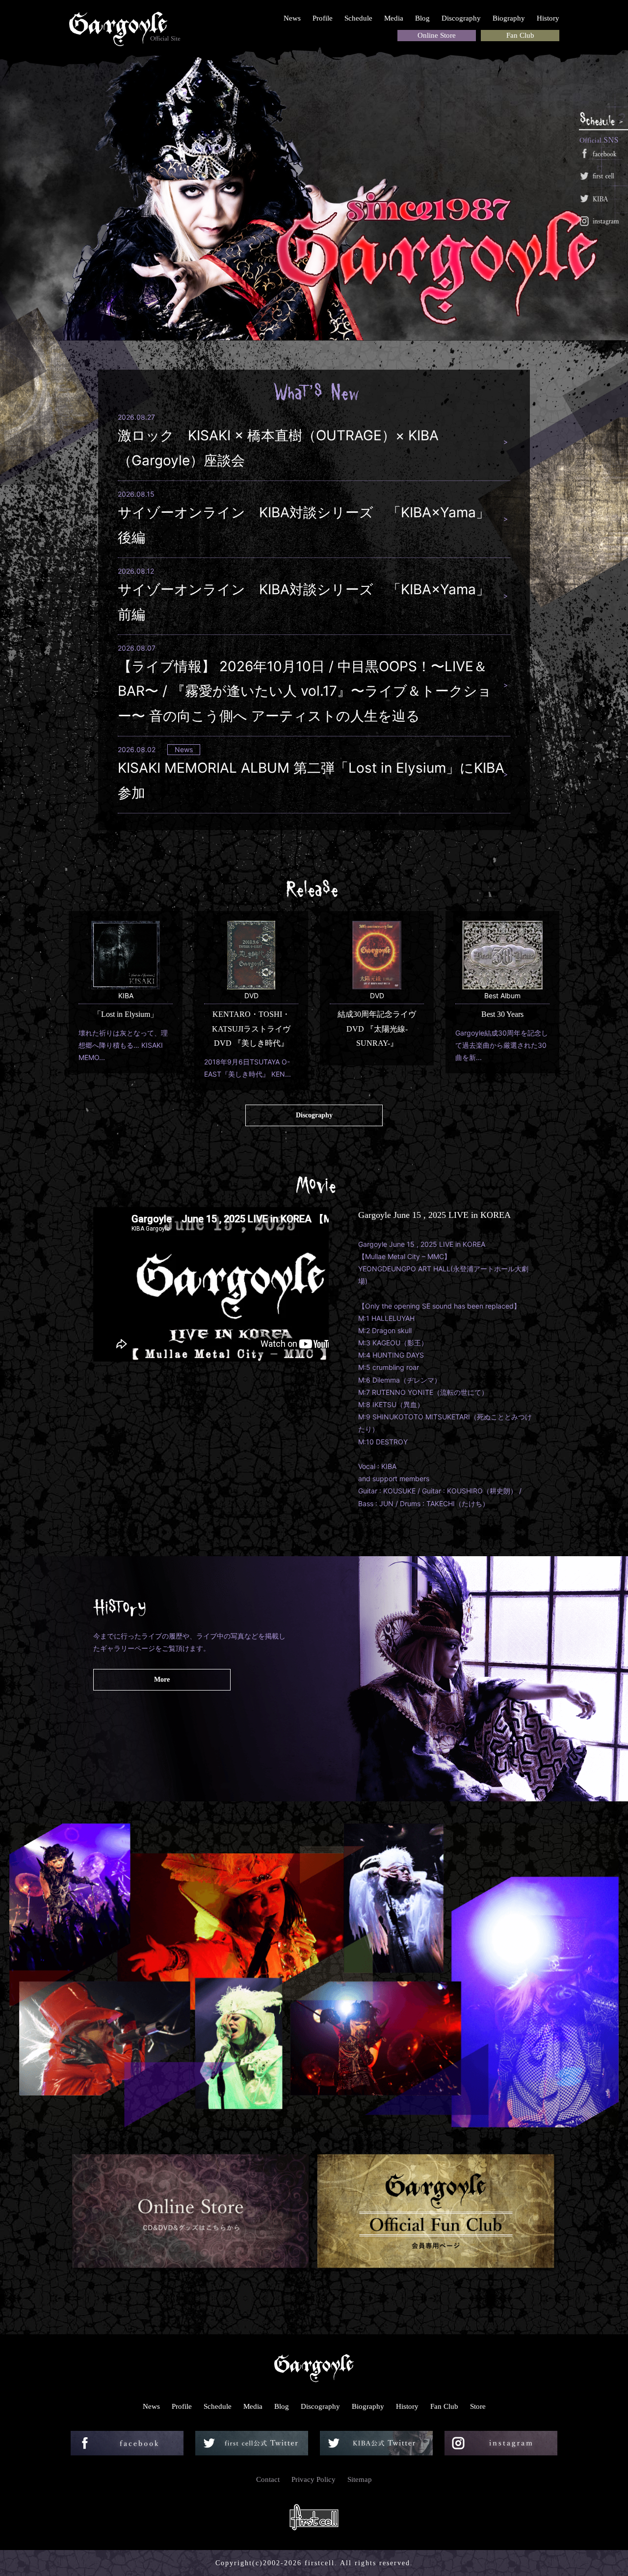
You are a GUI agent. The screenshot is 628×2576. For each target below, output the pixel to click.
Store (478, 2406)
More (162, 1679)
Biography (509, 18)
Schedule (358, 18)
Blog (422, 18)
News (292, 18)
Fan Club (520, 35)
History (548, 18)
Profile (323, 18)
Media (394, 18)
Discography (461, 18)
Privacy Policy (314, 2479)
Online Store (437, 35)
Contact (268, 2479)
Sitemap (360, 2479)
